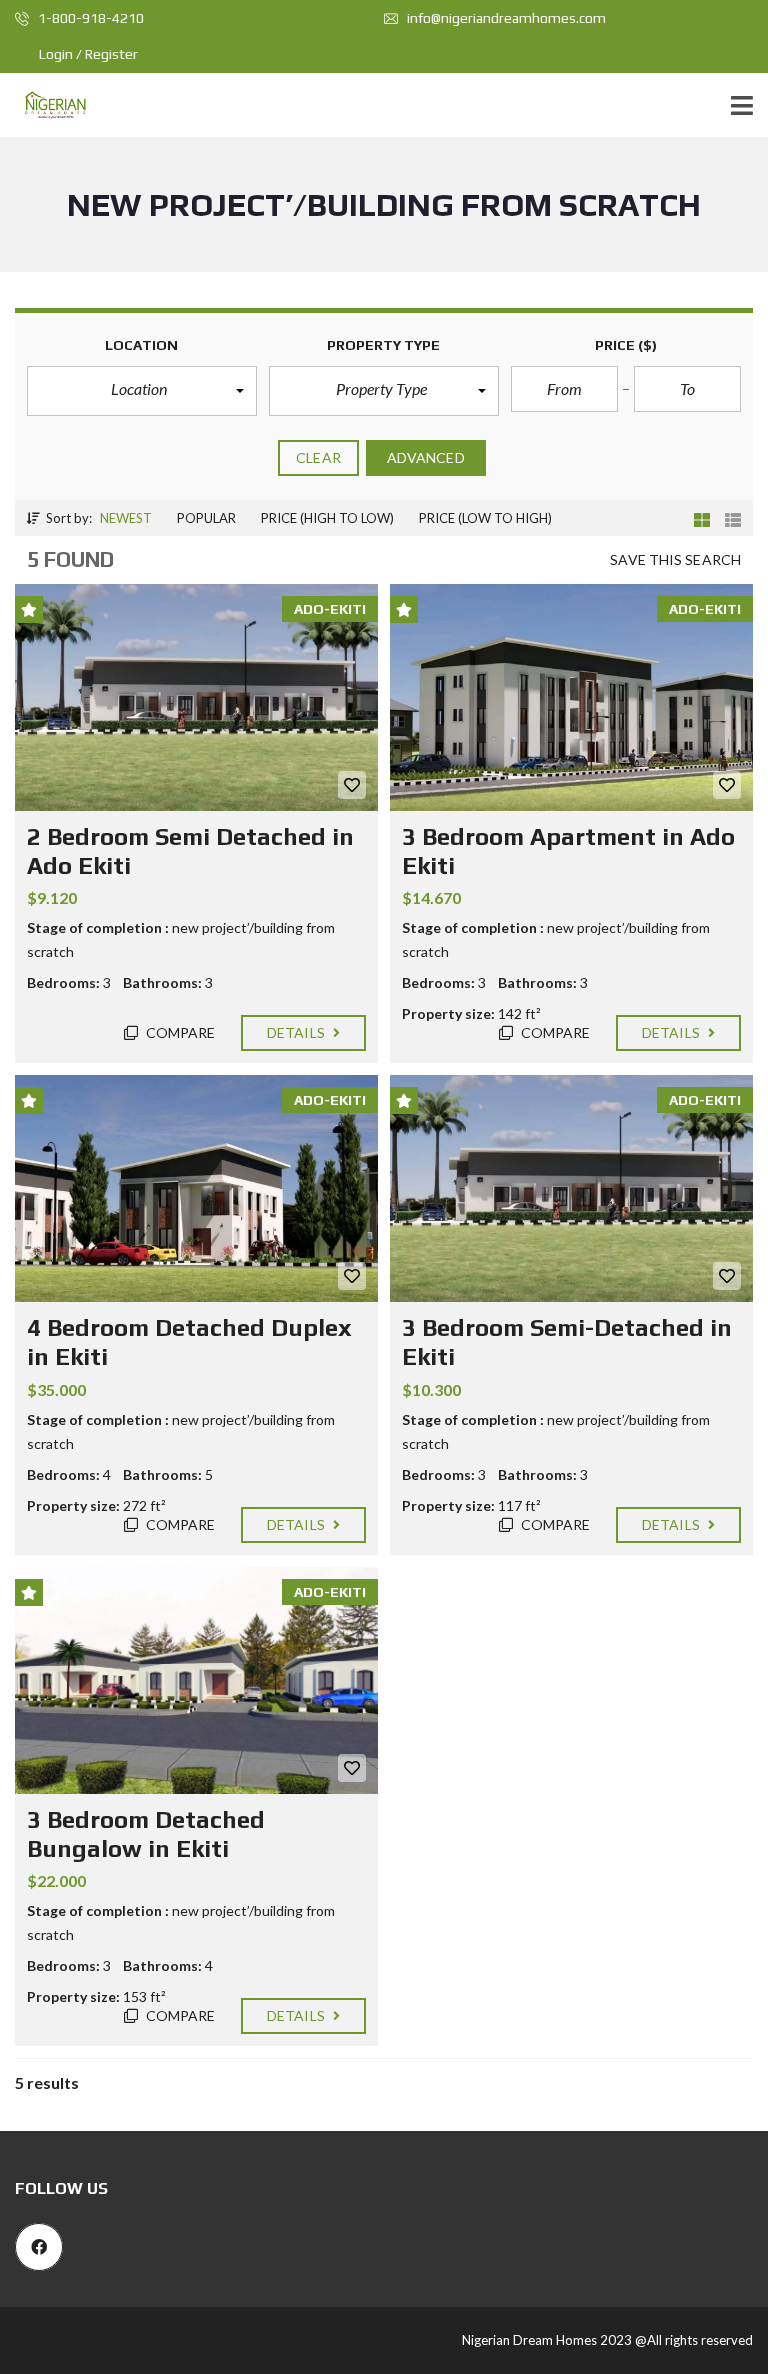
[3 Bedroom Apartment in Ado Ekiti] (571, 697)
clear (318, 457)
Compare (179, 1032)
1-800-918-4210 (89, 18)
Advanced (426, 457)
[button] (142, 391)
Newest (126, 518)
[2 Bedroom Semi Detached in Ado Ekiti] (196, 697)
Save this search (675, 559)
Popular (206, 518)
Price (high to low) (327, 518)
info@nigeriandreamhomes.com (505, 18)
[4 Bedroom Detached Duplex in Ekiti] (196, 1188)
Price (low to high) (485, 518)
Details (297, 1032)
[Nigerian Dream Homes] (47, 105)
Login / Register (88, 54)
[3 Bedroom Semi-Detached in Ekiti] (571, 1188)
